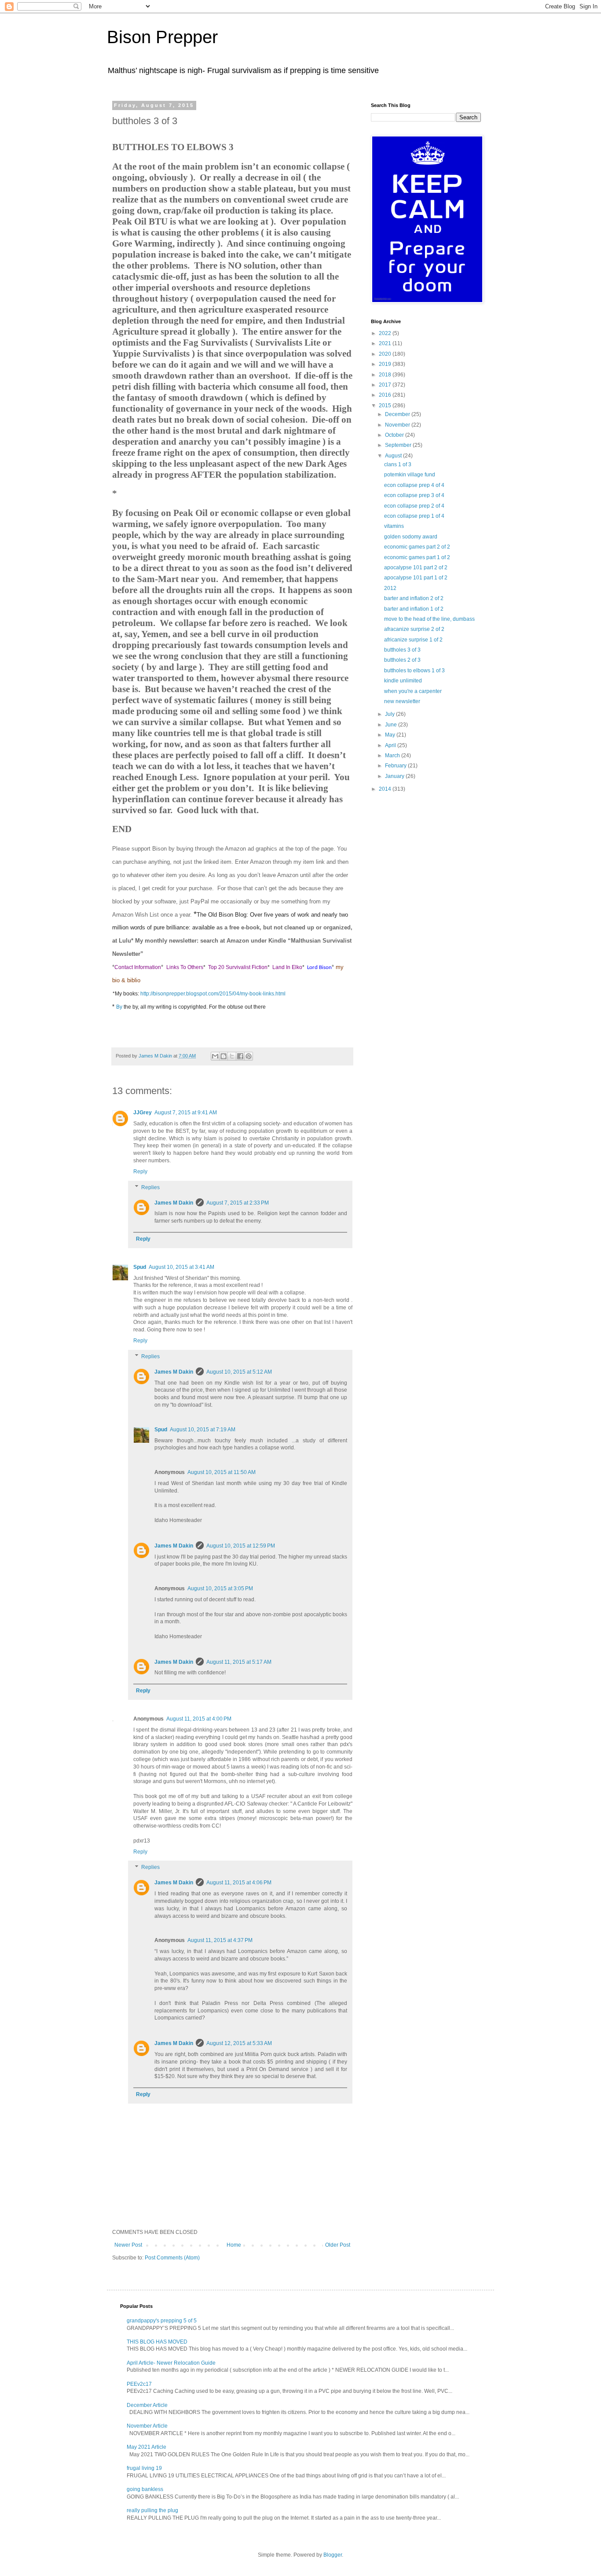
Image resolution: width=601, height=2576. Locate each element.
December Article (147, 2405)
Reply (140, 1172)
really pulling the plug (152, 2510)
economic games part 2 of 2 (417, 547)
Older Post (338, 2245)
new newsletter (402, 701)
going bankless (145, 2489)
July (390, 714)
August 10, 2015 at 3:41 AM (181, 1267)
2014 (386, 789)
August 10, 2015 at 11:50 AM (222, 1472)
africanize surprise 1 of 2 (413, 640)
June (392, 725)
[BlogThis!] (224, 1056)
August (394, 456)
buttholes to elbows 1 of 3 (414, 671)
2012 (390, 588)
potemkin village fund (410, 475)
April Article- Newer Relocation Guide (171, 2363)
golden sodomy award (411, 537)
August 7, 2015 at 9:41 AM (186, 1113)
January (395, 776)
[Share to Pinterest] (249, 1056)
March (393, 755)
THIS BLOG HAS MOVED (157, 2342)
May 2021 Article (147, 2447)
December (398, 414)
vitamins (394, 526)
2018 (386, 375)
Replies (150, 1187)
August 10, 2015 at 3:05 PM (220, 1588)
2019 (386, 364)
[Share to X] (232, 1056)
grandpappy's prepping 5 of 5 (162, 2321)
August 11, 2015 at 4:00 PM (199, 1719)
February (396, 766)
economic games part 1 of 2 (417, 557)
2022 (386, 333)
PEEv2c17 (139, 2384)
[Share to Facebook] (240, 1056)
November (398, 425)
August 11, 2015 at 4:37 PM (220, 1940)
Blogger (333, 2555)
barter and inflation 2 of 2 (414, 598)
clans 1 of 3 (398, 464)
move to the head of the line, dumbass (429, 619)
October (395, 435)
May (391, 735)
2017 (386, 385)
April (391, 745)
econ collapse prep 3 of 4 (414, 495)
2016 (386, 395)
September (399, 445)
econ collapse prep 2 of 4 (414, 506)
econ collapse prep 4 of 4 (414, 485)
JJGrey (143, 1113)
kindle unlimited (403, 681)
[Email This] (215, 1056)
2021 (386, 343)
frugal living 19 (144, 2468)
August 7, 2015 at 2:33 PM (238, 1203)
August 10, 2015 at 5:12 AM (239, 1372)
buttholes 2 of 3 (402, 660)
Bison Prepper (162, 37)
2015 (386, 405)
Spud (140, 1267)
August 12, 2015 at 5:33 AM (239, 2043)
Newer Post (128, 2245)
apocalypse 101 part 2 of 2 (416, 568)
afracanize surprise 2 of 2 (414, 629)
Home (234, 2245)
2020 (386, 354)
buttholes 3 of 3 (402, 650)
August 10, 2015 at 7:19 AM (203, 1430)
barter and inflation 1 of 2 (414, 609)
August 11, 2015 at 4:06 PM (239, 1883)
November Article (147, 2426)
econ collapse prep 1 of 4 (414, 516)
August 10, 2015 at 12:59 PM (241, 1546)
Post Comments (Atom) (172, 2258)
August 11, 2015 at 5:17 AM (239, 1662)
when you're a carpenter (413, 691)
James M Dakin (174, 1203)
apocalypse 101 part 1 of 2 (416, 578)
